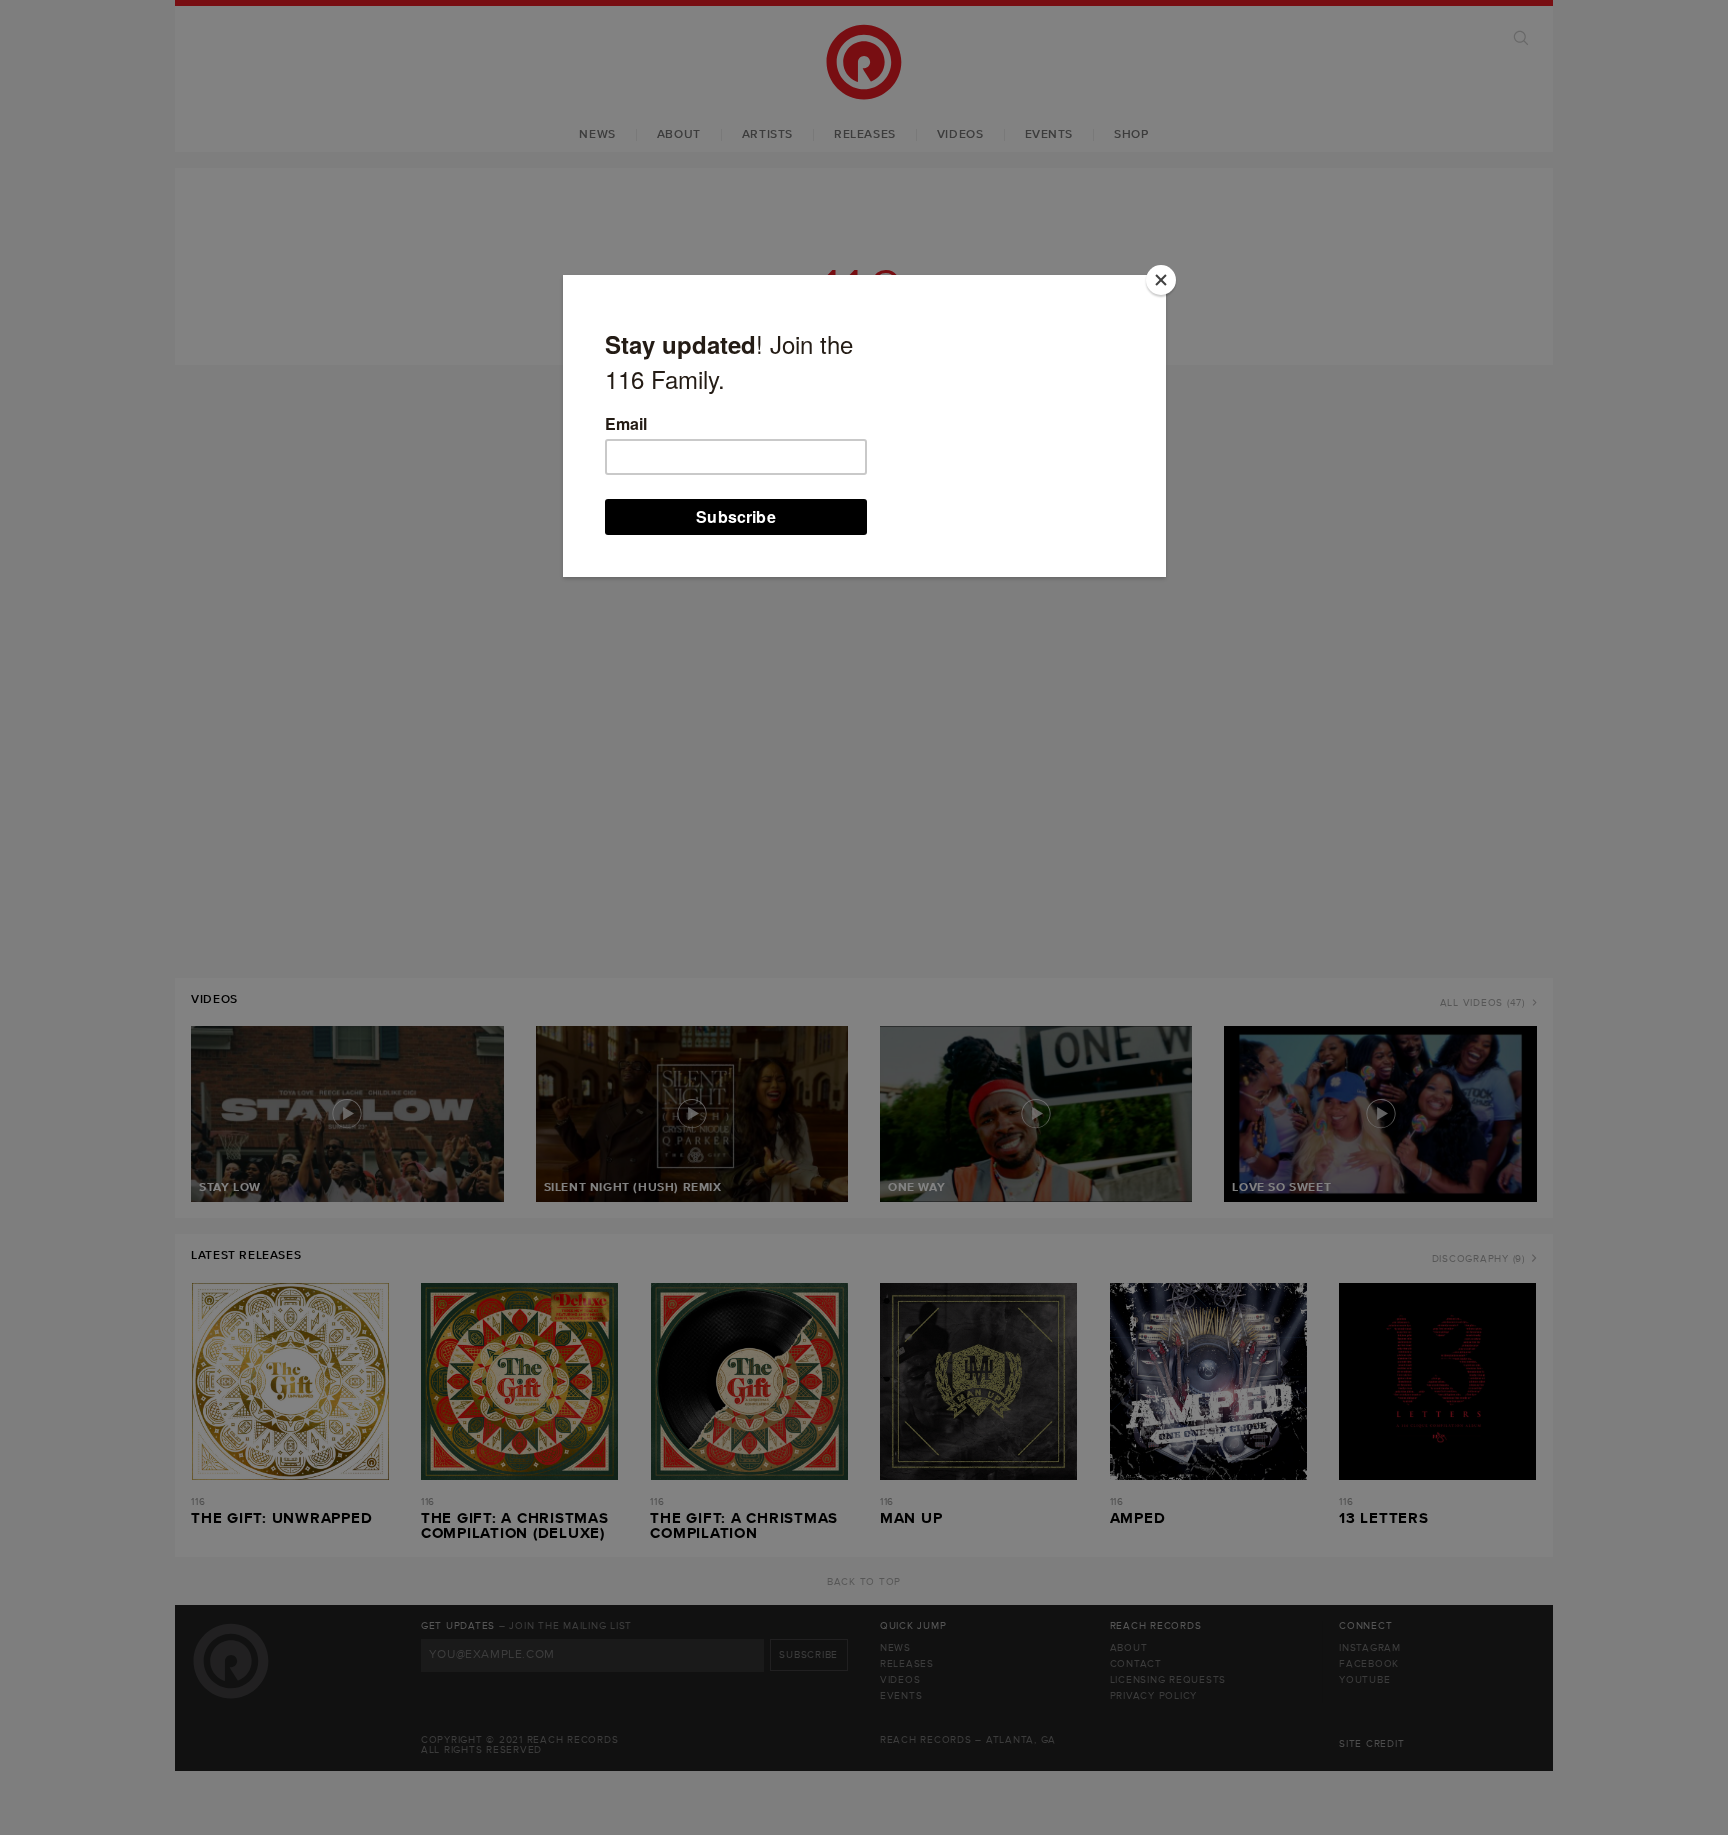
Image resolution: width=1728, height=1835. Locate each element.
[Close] (1161, 280)
